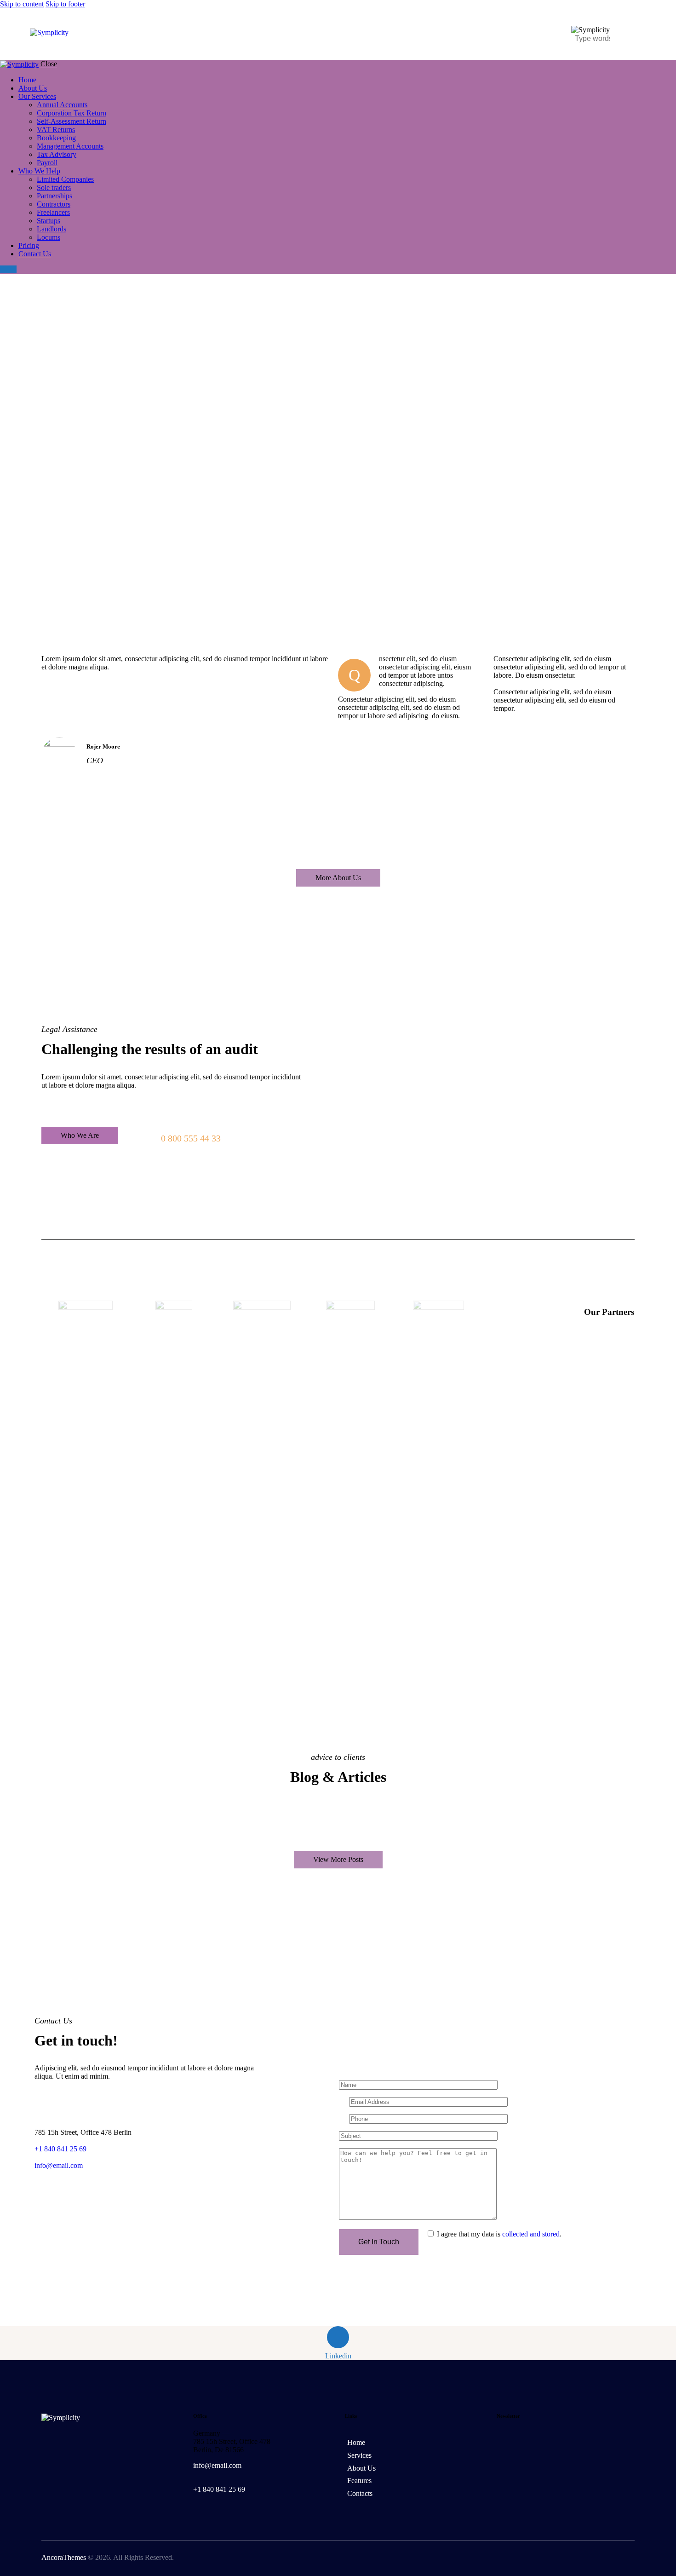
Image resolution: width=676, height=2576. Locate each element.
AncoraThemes (64, 2557)
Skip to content (22, 4)
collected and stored (531, 2234)
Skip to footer (65, 4)
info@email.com (59, 2165)
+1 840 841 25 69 (219, 2489)
